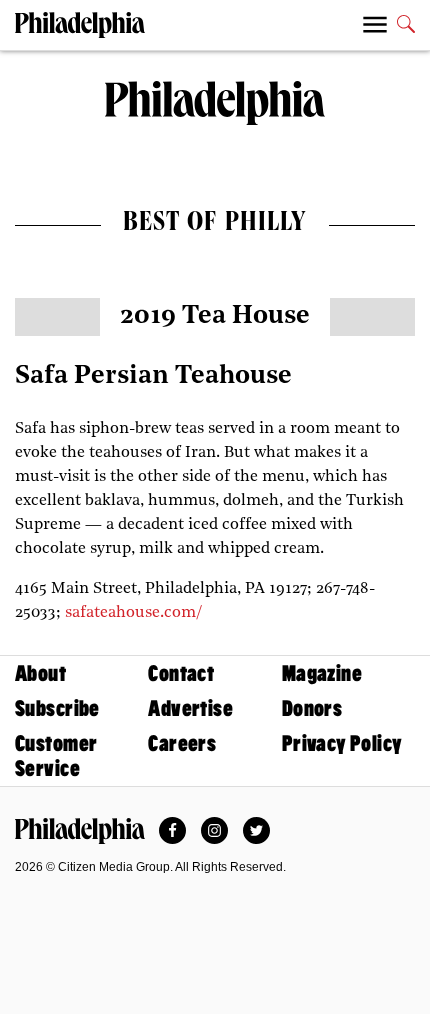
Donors (312, 708)
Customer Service (56, 756)
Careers (182, 743)
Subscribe (57, 708)
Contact (181, 673)
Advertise (190, 708)
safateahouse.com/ (133, 613)
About (40, 673)
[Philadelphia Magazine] (80, 831)
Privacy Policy (342, 743)
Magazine (322, 673)
